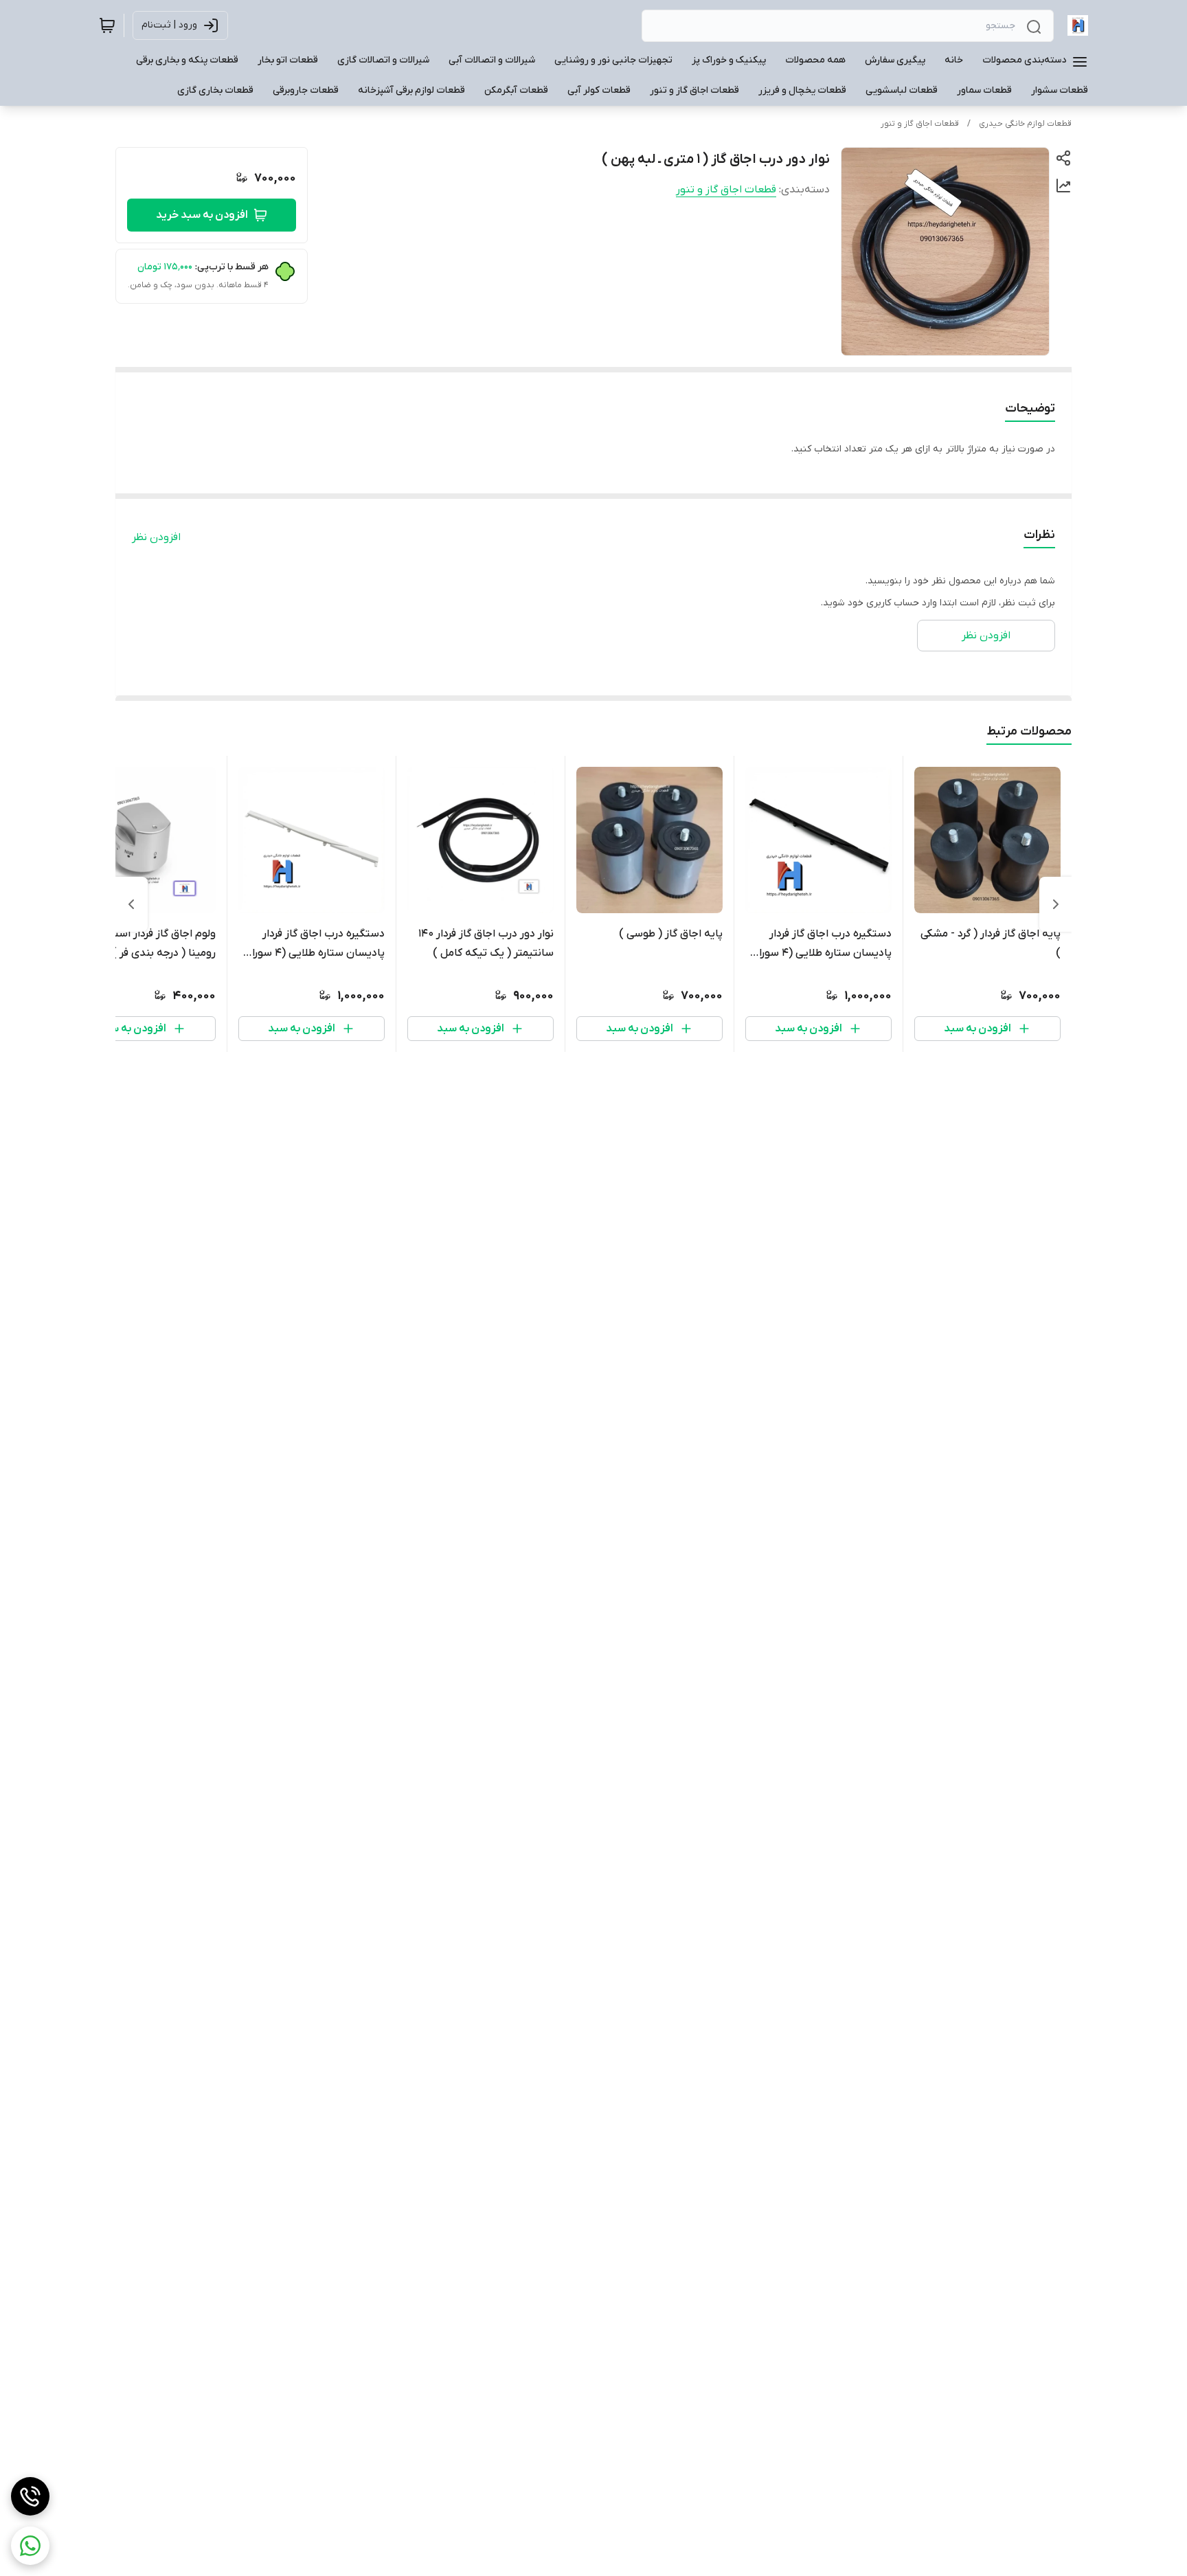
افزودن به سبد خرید (202, 215)
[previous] (1056, 904)
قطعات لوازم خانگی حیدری (1025, 124)
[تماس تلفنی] (30, 2496)
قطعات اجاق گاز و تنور (920, 124)
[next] (131, 904)
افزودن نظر (156, 537)
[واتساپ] (30, 2546)
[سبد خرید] (107, 25)
